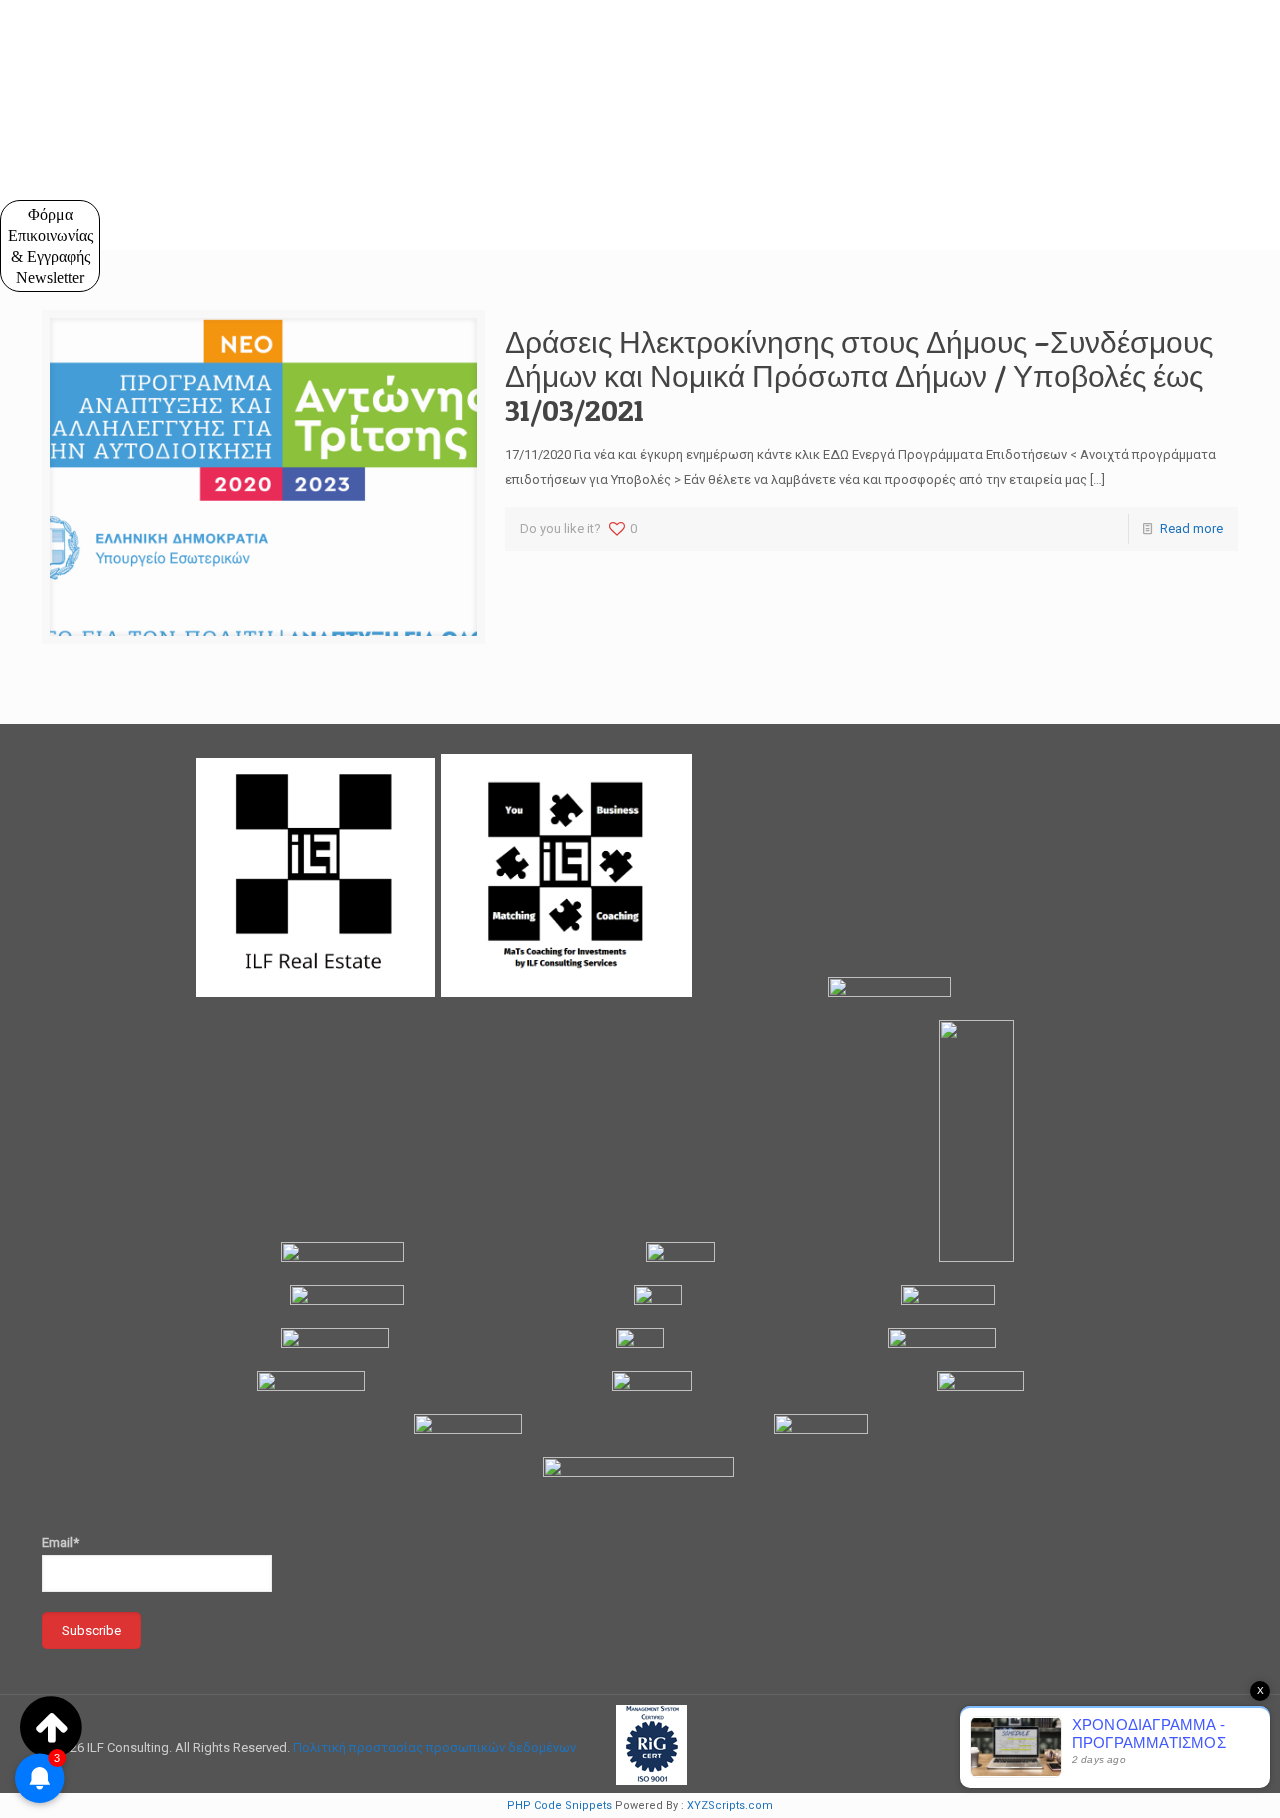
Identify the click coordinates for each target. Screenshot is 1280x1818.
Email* (60, 1542)
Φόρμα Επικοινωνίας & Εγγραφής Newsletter (50, 246)
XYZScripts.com (730, 1805)
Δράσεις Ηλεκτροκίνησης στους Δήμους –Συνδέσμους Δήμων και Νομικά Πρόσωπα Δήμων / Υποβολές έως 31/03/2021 (859, 376)
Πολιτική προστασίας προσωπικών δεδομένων (434, 1747)
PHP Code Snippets (559, 1805)
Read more (1191, 528)
